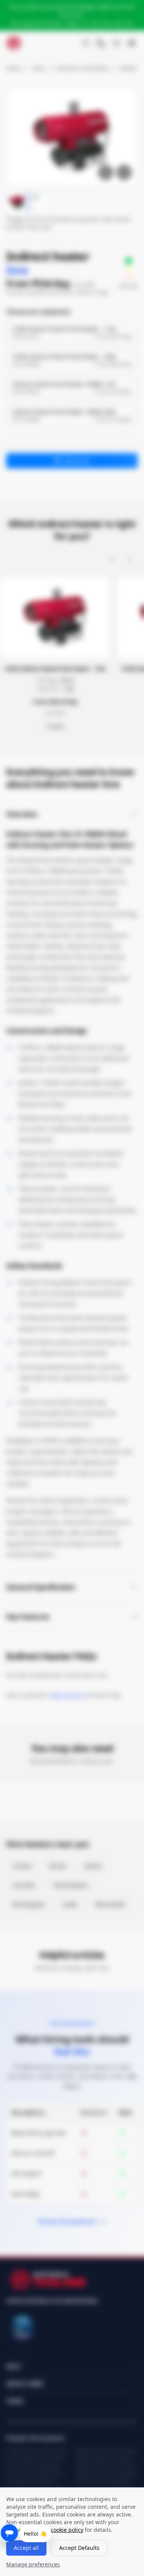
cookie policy (67, 2530)
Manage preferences (33, 2564)
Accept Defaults (79, 2548)
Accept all (26, 2548)
